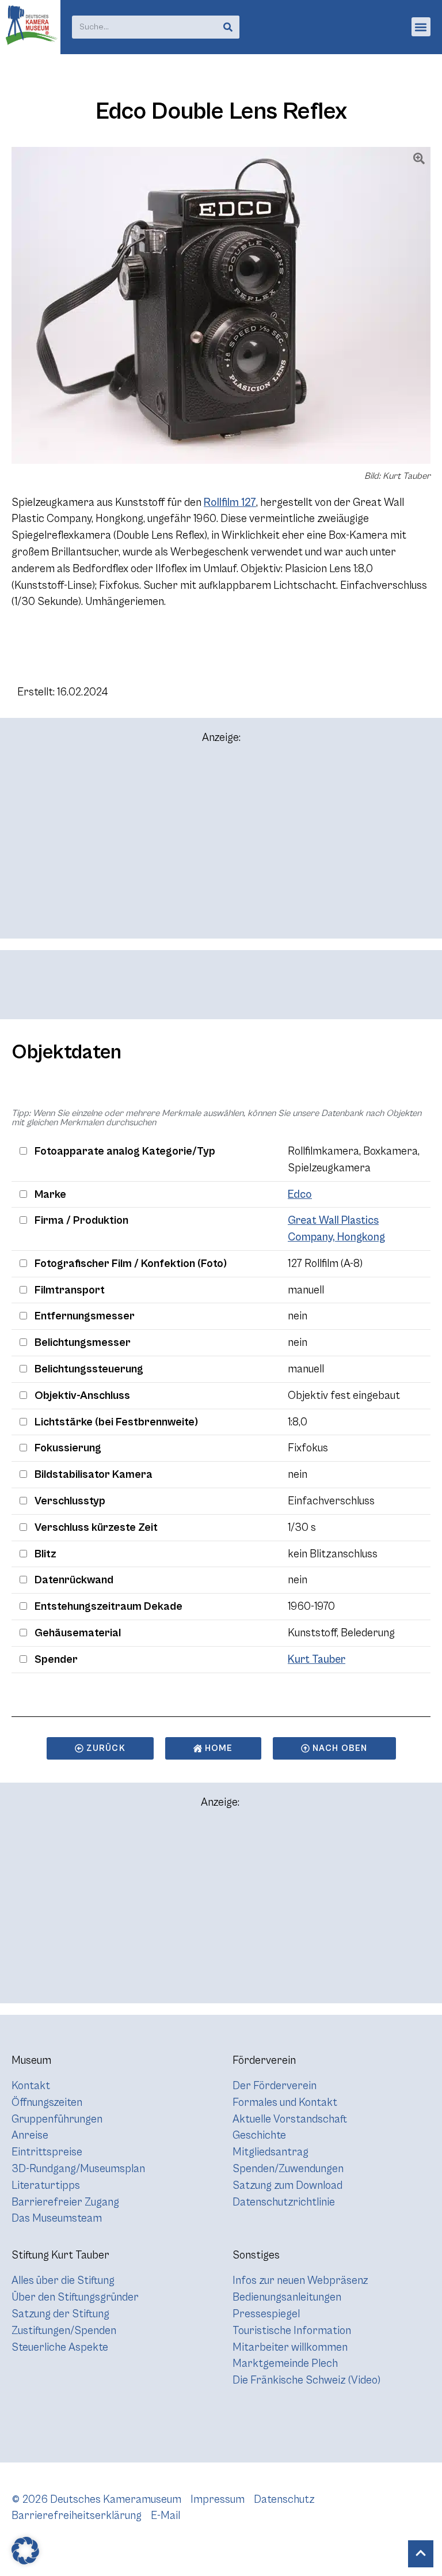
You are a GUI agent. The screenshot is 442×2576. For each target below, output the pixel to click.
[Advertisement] (221, 846)
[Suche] (228, 27)
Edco (300, 1194)
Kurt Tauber (317, 1659)
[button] (421, 27)
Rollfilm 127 (230, 502)
